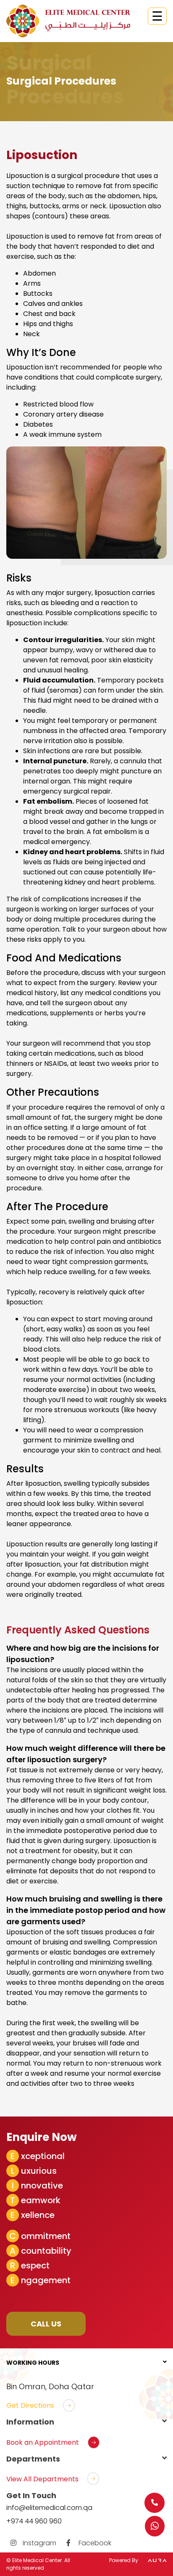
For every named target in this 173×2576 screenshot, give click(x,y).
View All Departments (42, 2479)
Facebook (94, 2543)
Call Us (46, 2324)
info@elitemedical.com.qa (49, 2508)
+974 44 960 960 (34, 2521)
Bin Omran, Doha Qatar (50, 2386)
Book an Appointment (43, 2442)
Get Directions (30, 2405)
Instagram (39, 2543)
